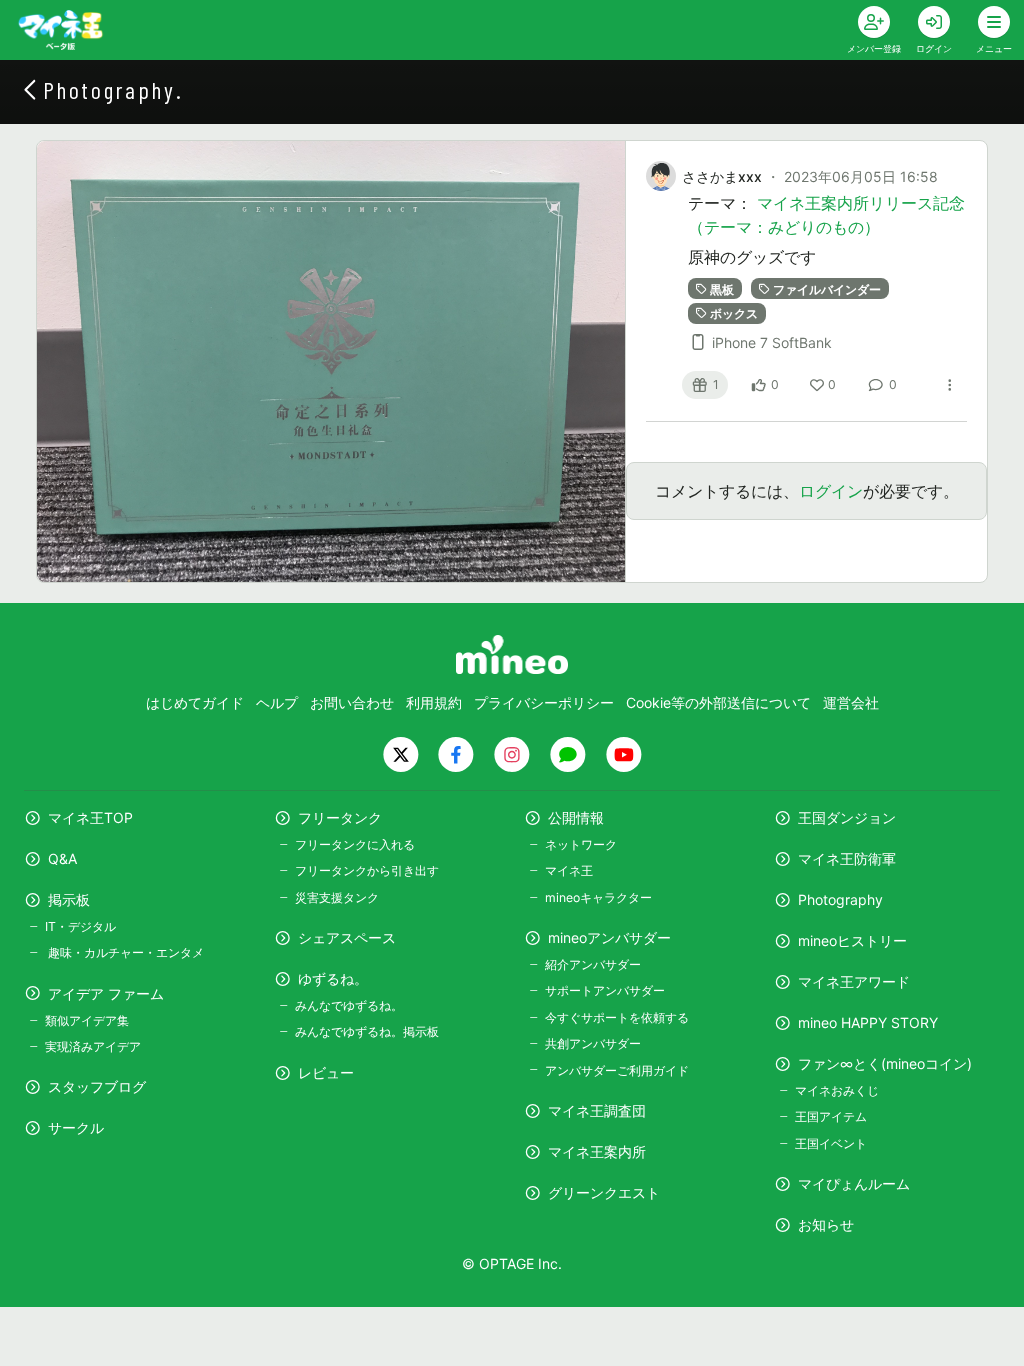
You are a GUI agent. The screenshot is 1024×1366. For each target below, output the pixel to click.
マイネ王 (569, 870)
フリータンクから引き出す (367, 870)
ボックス (734, 312)
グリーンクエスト (604, 1192)
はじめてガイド (195, 702)
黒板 (722, 288)
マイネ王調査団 (597, 1110)
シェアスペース (347, 937)
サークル (76, 1127)
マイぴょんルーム (854, 1183)
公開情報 (576, 817)
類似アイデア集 (87, 1020)
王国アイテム (831, 1116)
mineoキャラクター (598, 897)
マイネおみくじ (837, 1090)
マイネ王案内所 (597, 1151)
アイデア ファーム (106, 993)
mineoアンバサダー (609, 937)
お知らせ (826, 1224)
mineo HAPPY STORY (868, 1022)
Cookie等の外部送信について (718, 702)
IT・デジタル (80, 926)
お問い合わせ (352, 702)
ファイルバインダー (827, 288)
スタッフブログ (97, 1086)
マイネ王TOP (90, 817)
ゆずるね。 (333, 978)
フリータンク (340, 817)
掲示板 (69, 899)
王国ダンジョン (847, 817)
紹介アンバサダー (593, 964)
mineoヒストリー (852, 940)
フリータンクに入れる (355, 844)
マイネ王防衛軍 (847, 858)
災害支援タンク (337, 897)
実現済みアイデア (93, 1046)
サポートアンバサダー (605, 990)
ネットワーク (581, 844)
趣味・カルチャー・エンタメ (124, 952)
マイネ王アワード (854, 981)
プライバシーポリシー (544, 702)
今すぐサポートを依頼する (617, 1017)
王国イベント (831, 1143)
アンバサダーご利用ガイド (617, 1070)
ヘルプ (277, 702)
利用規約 (434, 702)
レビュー (326, 1072)
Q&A (62, 858)
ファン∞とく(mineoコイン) (885, 1063)
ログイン (831, 491)
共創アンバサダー (593, 1043)
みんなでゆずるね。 (349, 1005)
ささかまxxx (722, 176)
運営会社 (851, 702)
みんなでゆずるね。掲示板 (367, 1031)
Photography (840, 899)
